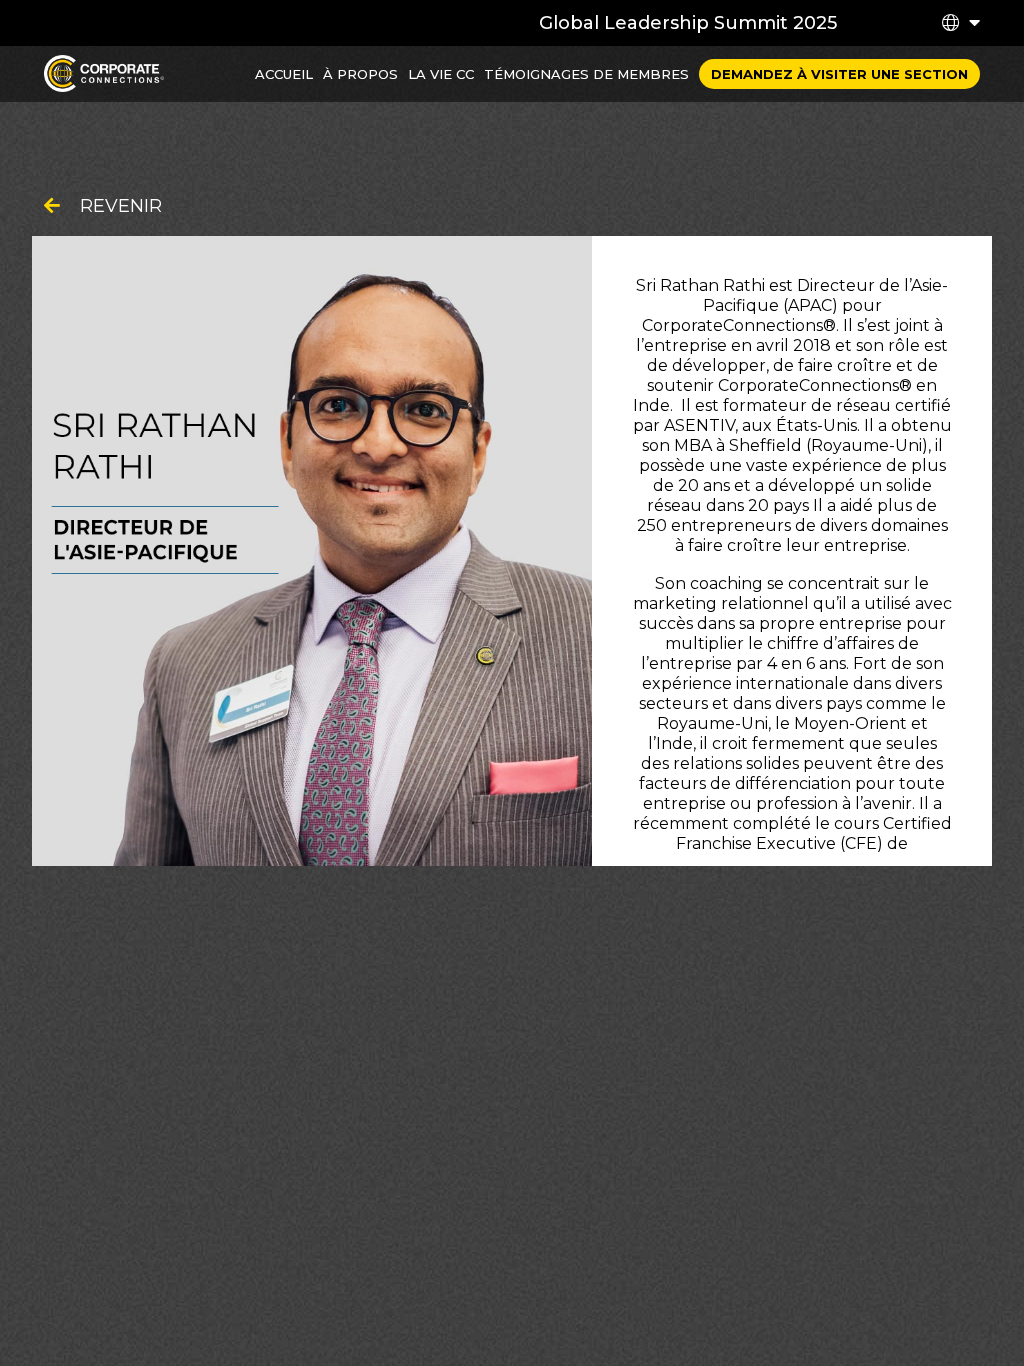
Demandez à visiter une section (839, 74)
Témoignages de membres (586, 74)
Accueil (284, 74)
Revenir (121, 206)
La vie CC (441, 74)
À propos (360, 74)
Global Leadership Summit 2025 (688, 23)
